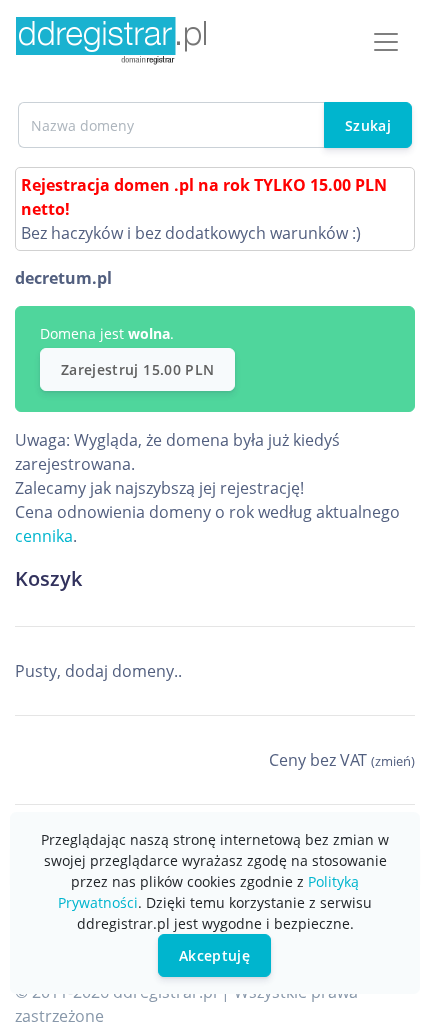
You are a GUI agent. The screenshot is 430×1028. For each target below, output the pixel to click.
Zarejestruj (137, 369)
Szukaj (368, 125)
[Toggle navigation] (386, 42)
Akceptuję (214, 955)
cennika (44, 536)
